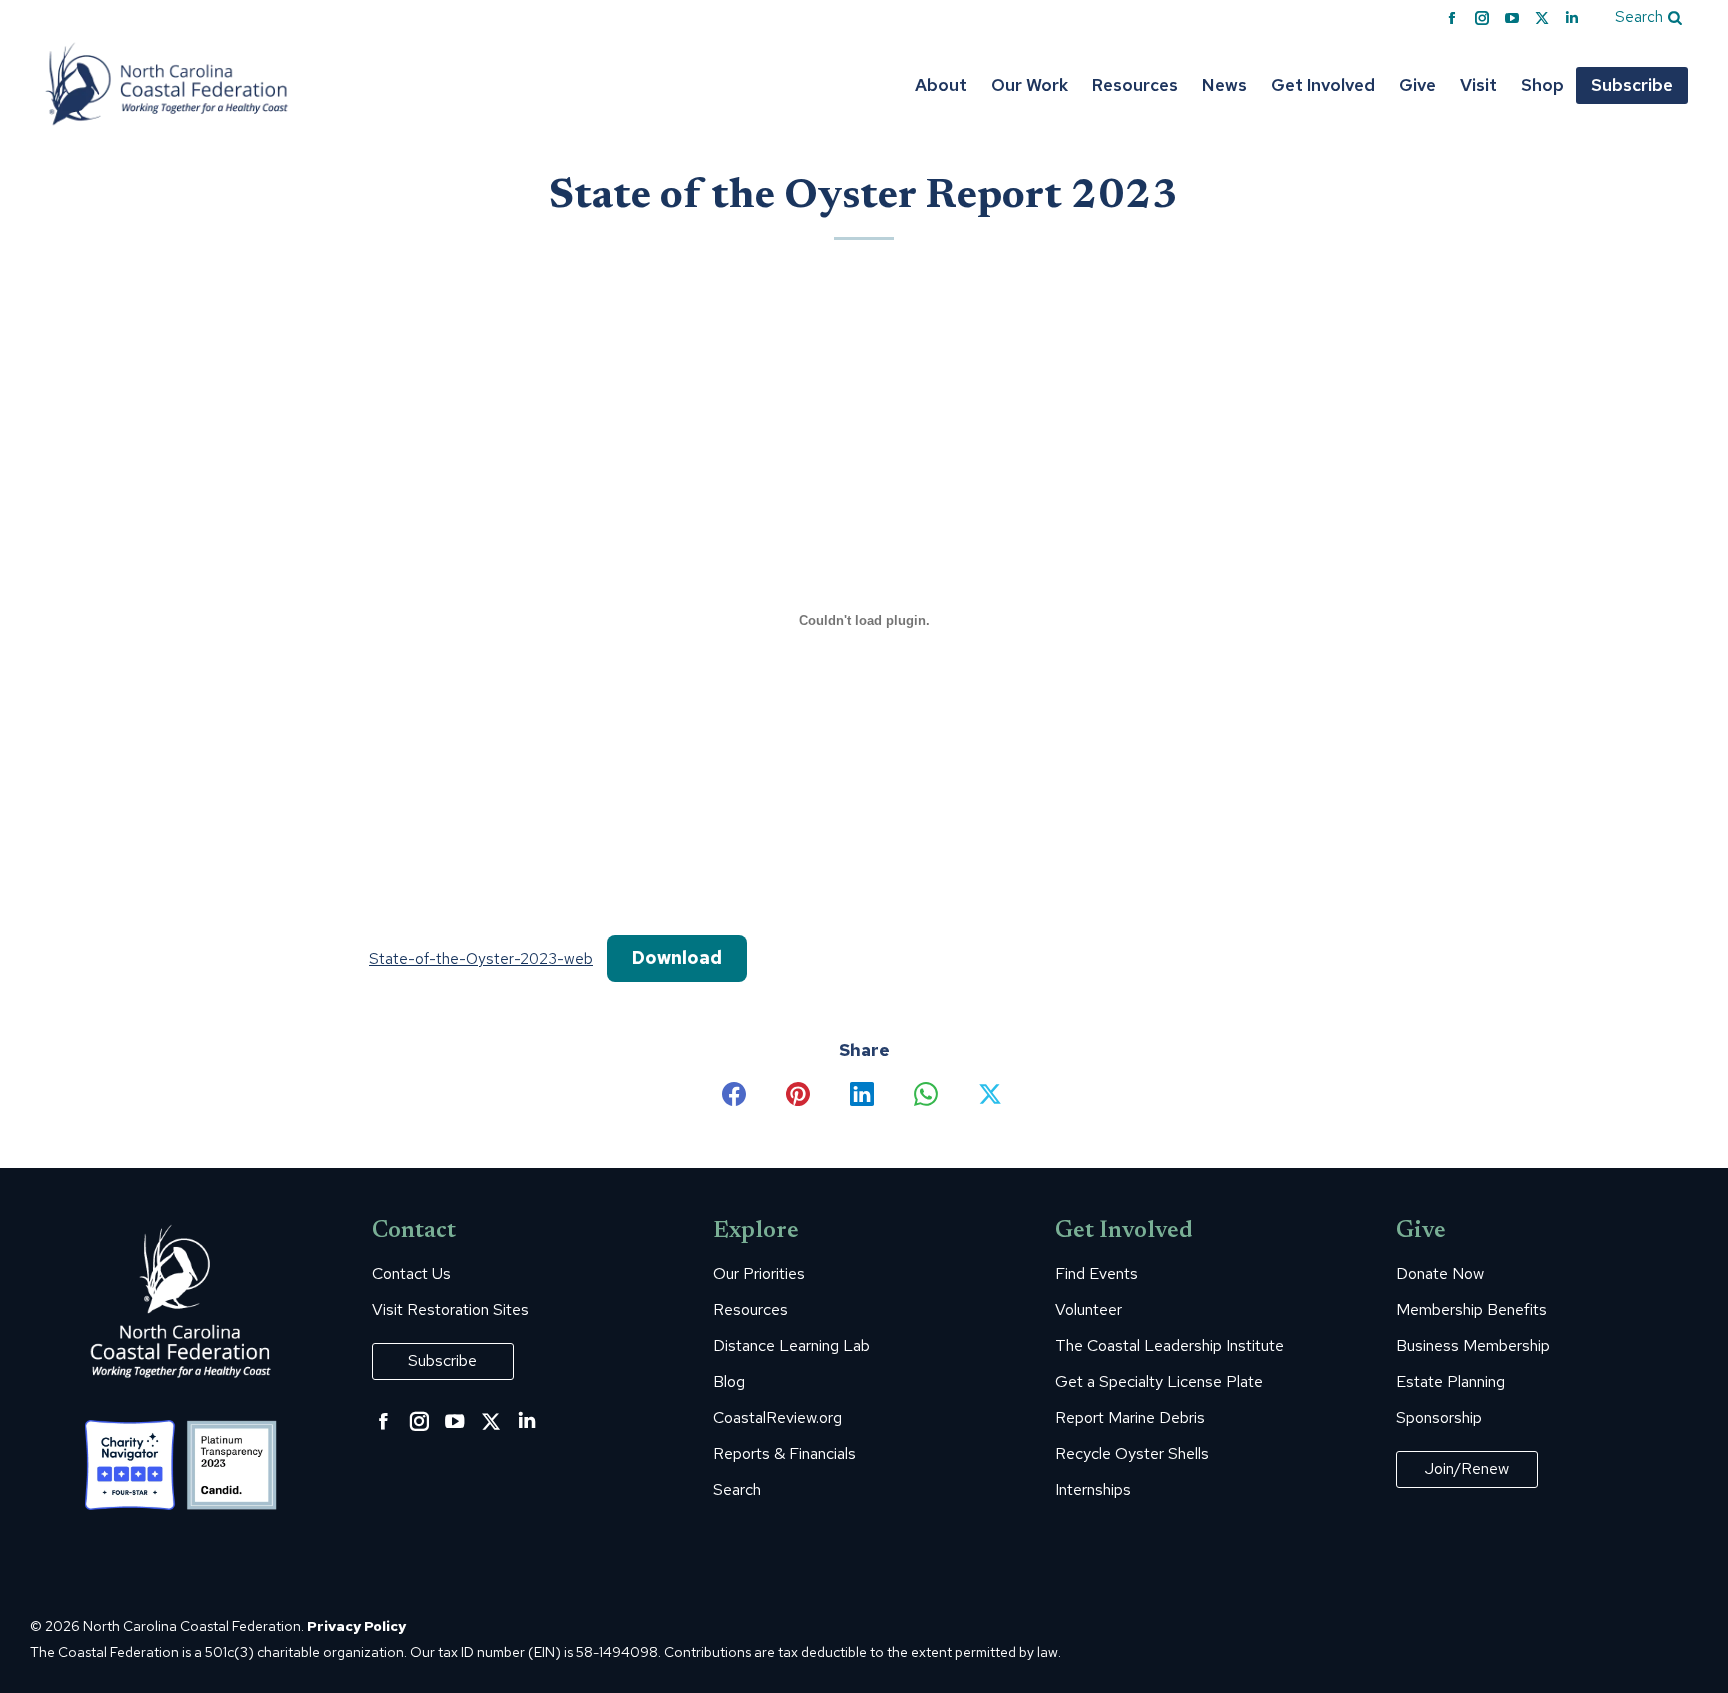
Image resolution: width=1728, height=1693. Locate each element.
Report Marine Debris (1130, 1418)
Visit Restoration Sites (450, 1310)
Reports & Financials (784, 1454)
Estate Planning (1450, 1382)
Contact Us (411, 1274)
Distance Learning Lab (791, 1346)
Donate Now (1440, 1274)
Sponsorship (1439, 1418)
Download (677, 957)
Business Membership (1473, 1346)
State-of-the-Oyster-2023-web (481, 959)
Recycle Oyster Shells (1132, 1454)
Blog (729, 1382)
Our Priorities (759, 1274)
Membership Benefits (1471, 1310)
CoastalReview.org (777, 1418)
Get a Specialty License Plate (1159, 1382)
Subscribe (442, 1360)
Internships (1093, 1490)
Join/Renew (1467, 1468)
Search (737, 1490)
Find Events (1096, 1274)
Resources (750, 1310)
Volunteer (1088, 1310)
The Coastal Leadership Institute (1169, 1346)
